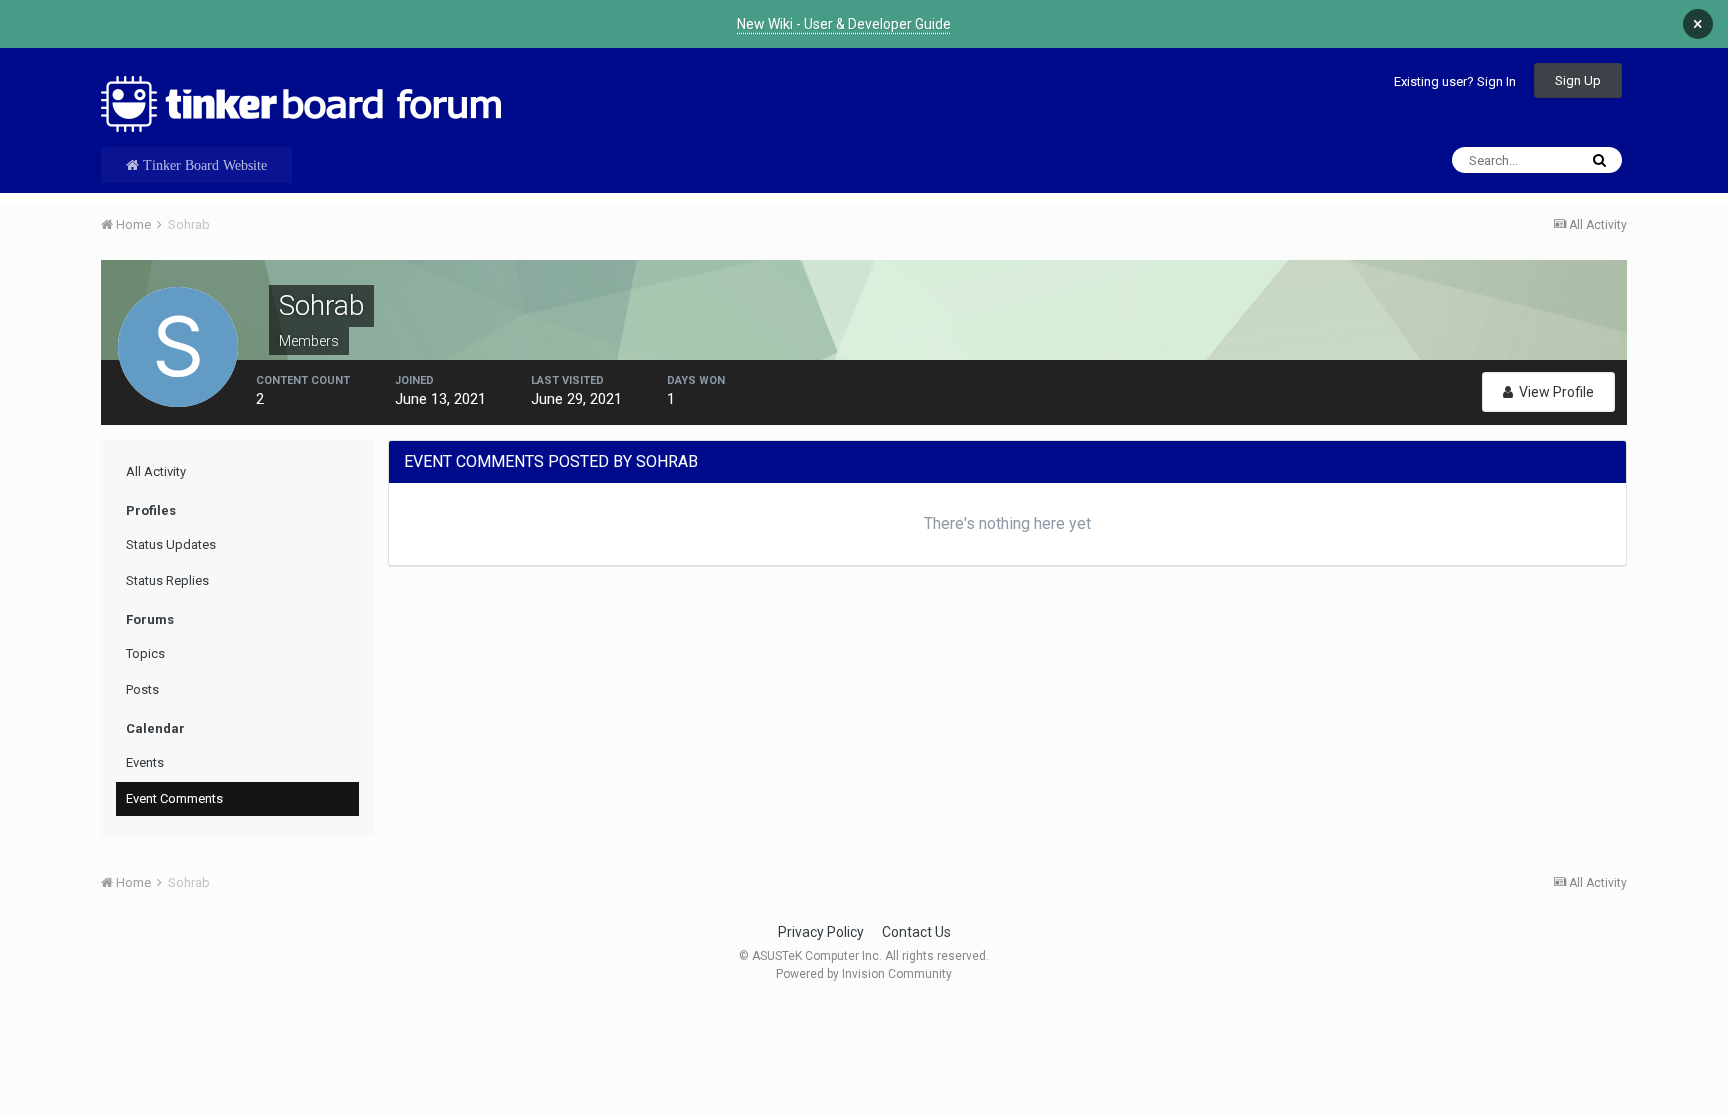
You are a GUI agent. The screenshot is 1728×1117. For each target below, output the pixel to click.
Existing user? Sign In (1455, 81)
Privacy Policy (821, 932)
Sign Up (1578, 80)
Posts (142, 689)
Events (145, 762)
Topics (145, 653)
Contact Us (916, 932)
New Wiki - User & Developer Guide (844, 24)
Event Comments (174, 798)
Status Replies (167, 580)
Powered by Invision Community (864, 974)
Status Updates (171, 544)
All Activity (156, 471)
